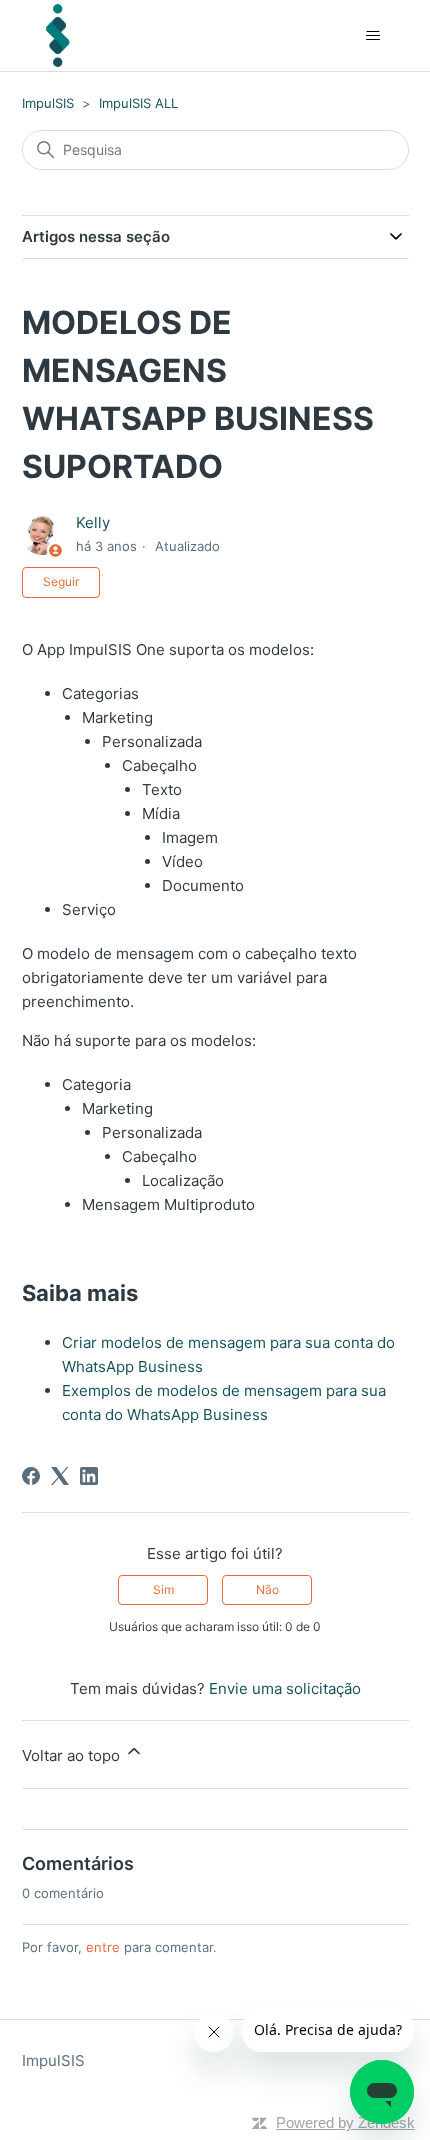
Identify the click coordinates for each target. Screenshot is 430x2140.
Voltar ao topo (73, 1755)
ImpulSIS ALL (138, 103)
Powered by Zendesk (345, 2122)
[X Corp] (60, 1476)
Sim (163, 1589)
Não (267, 1589)
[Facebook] (31, 1476)
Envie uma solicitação (285, 1688)
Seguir (61, 581)
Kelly (93, 522)
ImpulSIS (48, 103)
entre (103, 1947)
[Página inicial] (58, 35)
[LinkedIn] (89, 1476)
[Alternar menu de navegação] (373, 36)
